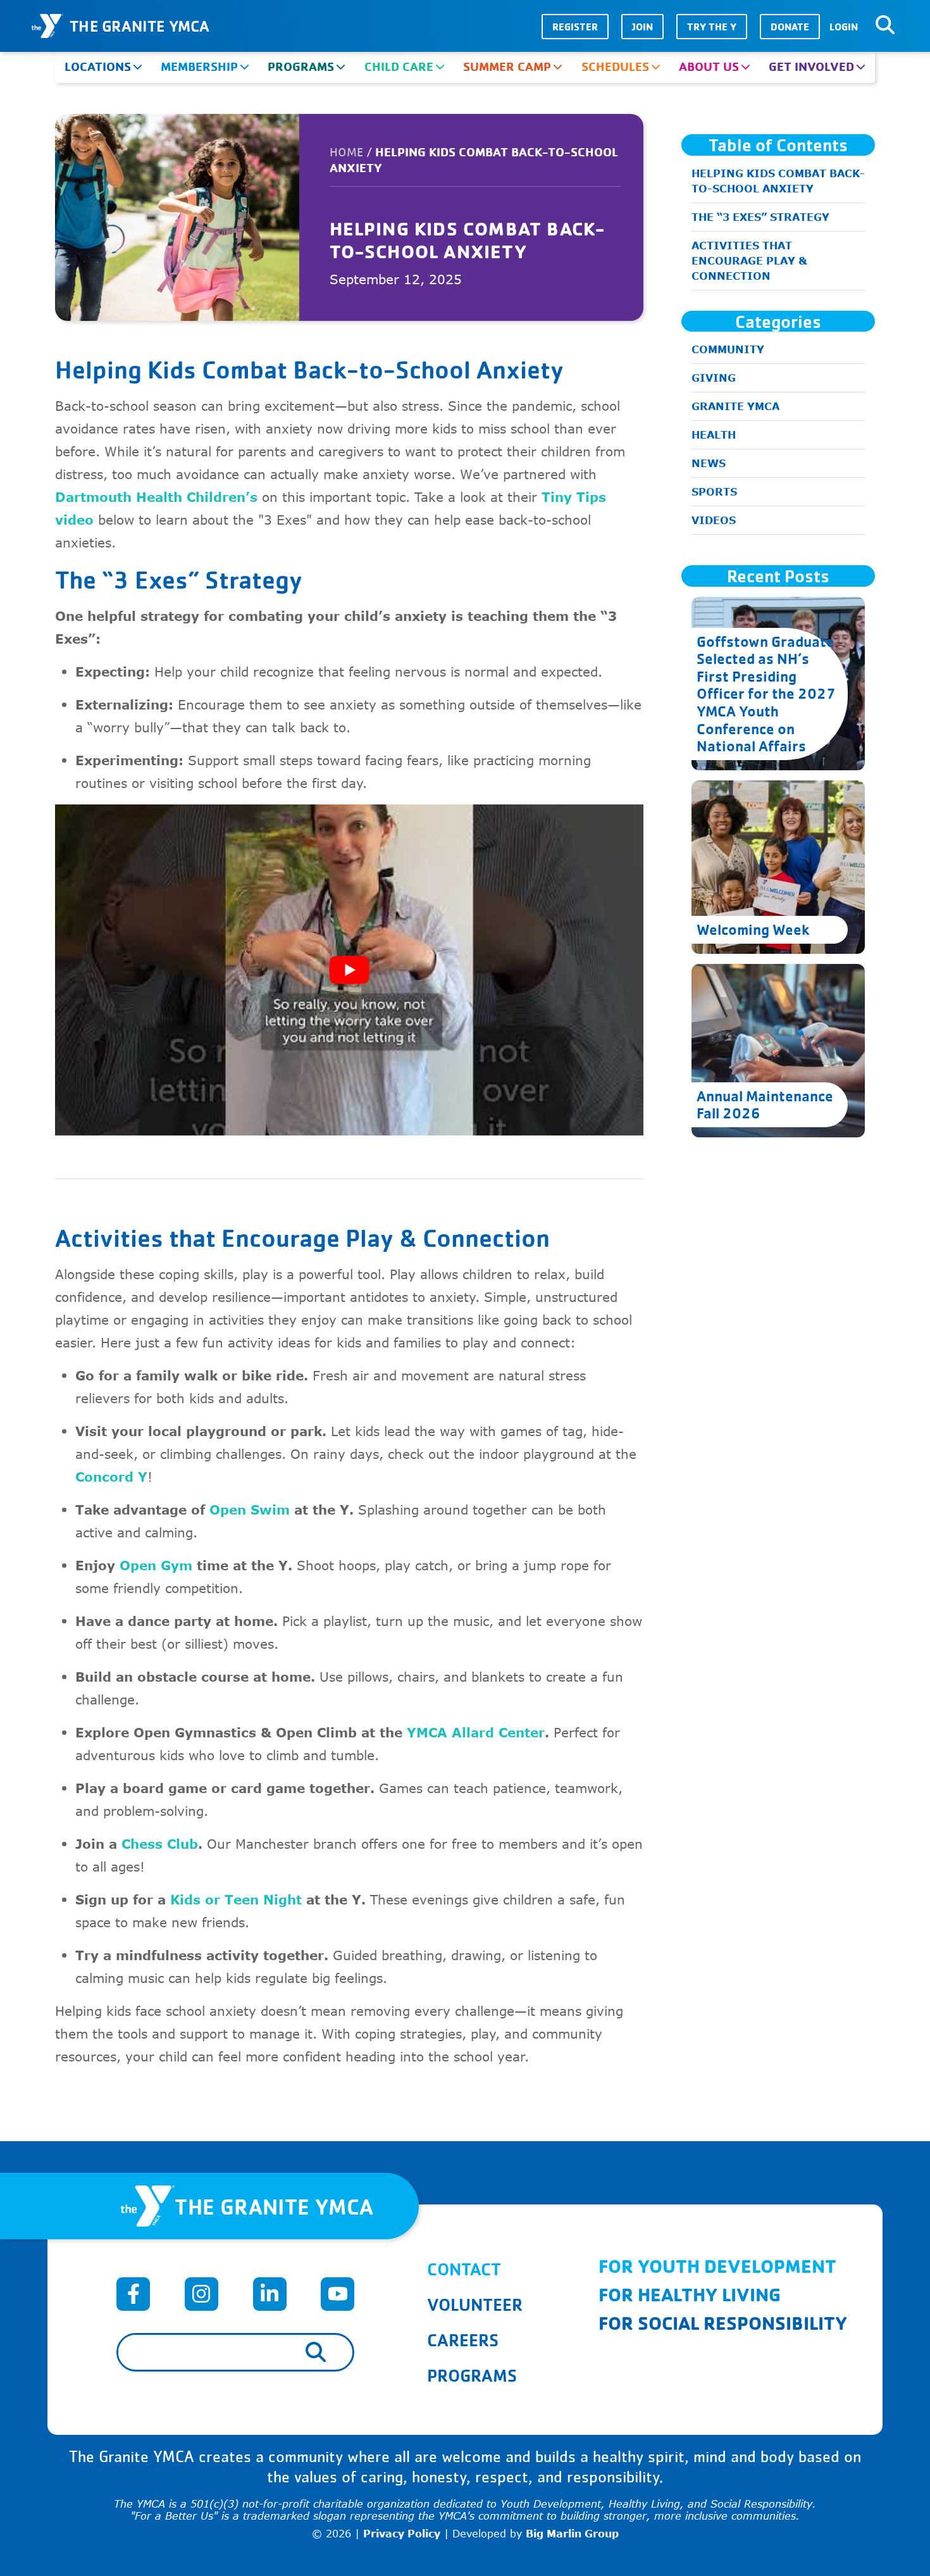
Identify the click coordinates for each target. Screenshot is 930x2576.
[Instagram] (201, 2294)
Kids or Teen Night (236, 1899)
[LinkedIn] (270, 2294)
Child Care (399, 66)
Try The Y (712, 27)
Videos (714, 520)
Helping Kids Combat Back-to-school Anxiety (778, 181)
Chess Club (160, 1843)
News (709, 463)
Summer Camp (507, 66)
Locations (98, 66)
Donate (790, 27)
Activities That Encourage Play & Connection (749, 261)
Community (728, 349)
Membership (199, 66)
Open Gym (156, 1565)
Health (714, 435)
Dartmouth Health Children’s (156, 497)
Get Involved (811, 66)
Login (844, 27)
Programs (301, 66)
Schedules (615, 66)
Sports (714, 492)
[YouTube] (338, 2294)
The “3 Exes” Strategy (760, 217)
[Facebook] (133, 2294)
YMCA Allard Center (476, 1732)
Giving (714, 378)
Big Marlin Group (572, 2534)
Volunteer (475, 2304)
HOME (346, 153)
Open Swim (250, 1509)
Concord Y (111, 1476)
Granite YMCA (735, 406)
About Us (709, 66)
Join (642, 27)
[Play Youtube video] (349, 970)
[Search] (885, 25)
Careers (463, 2340)
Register (575, 27)
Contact (464, 2269)
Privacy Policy (402, 2534)
